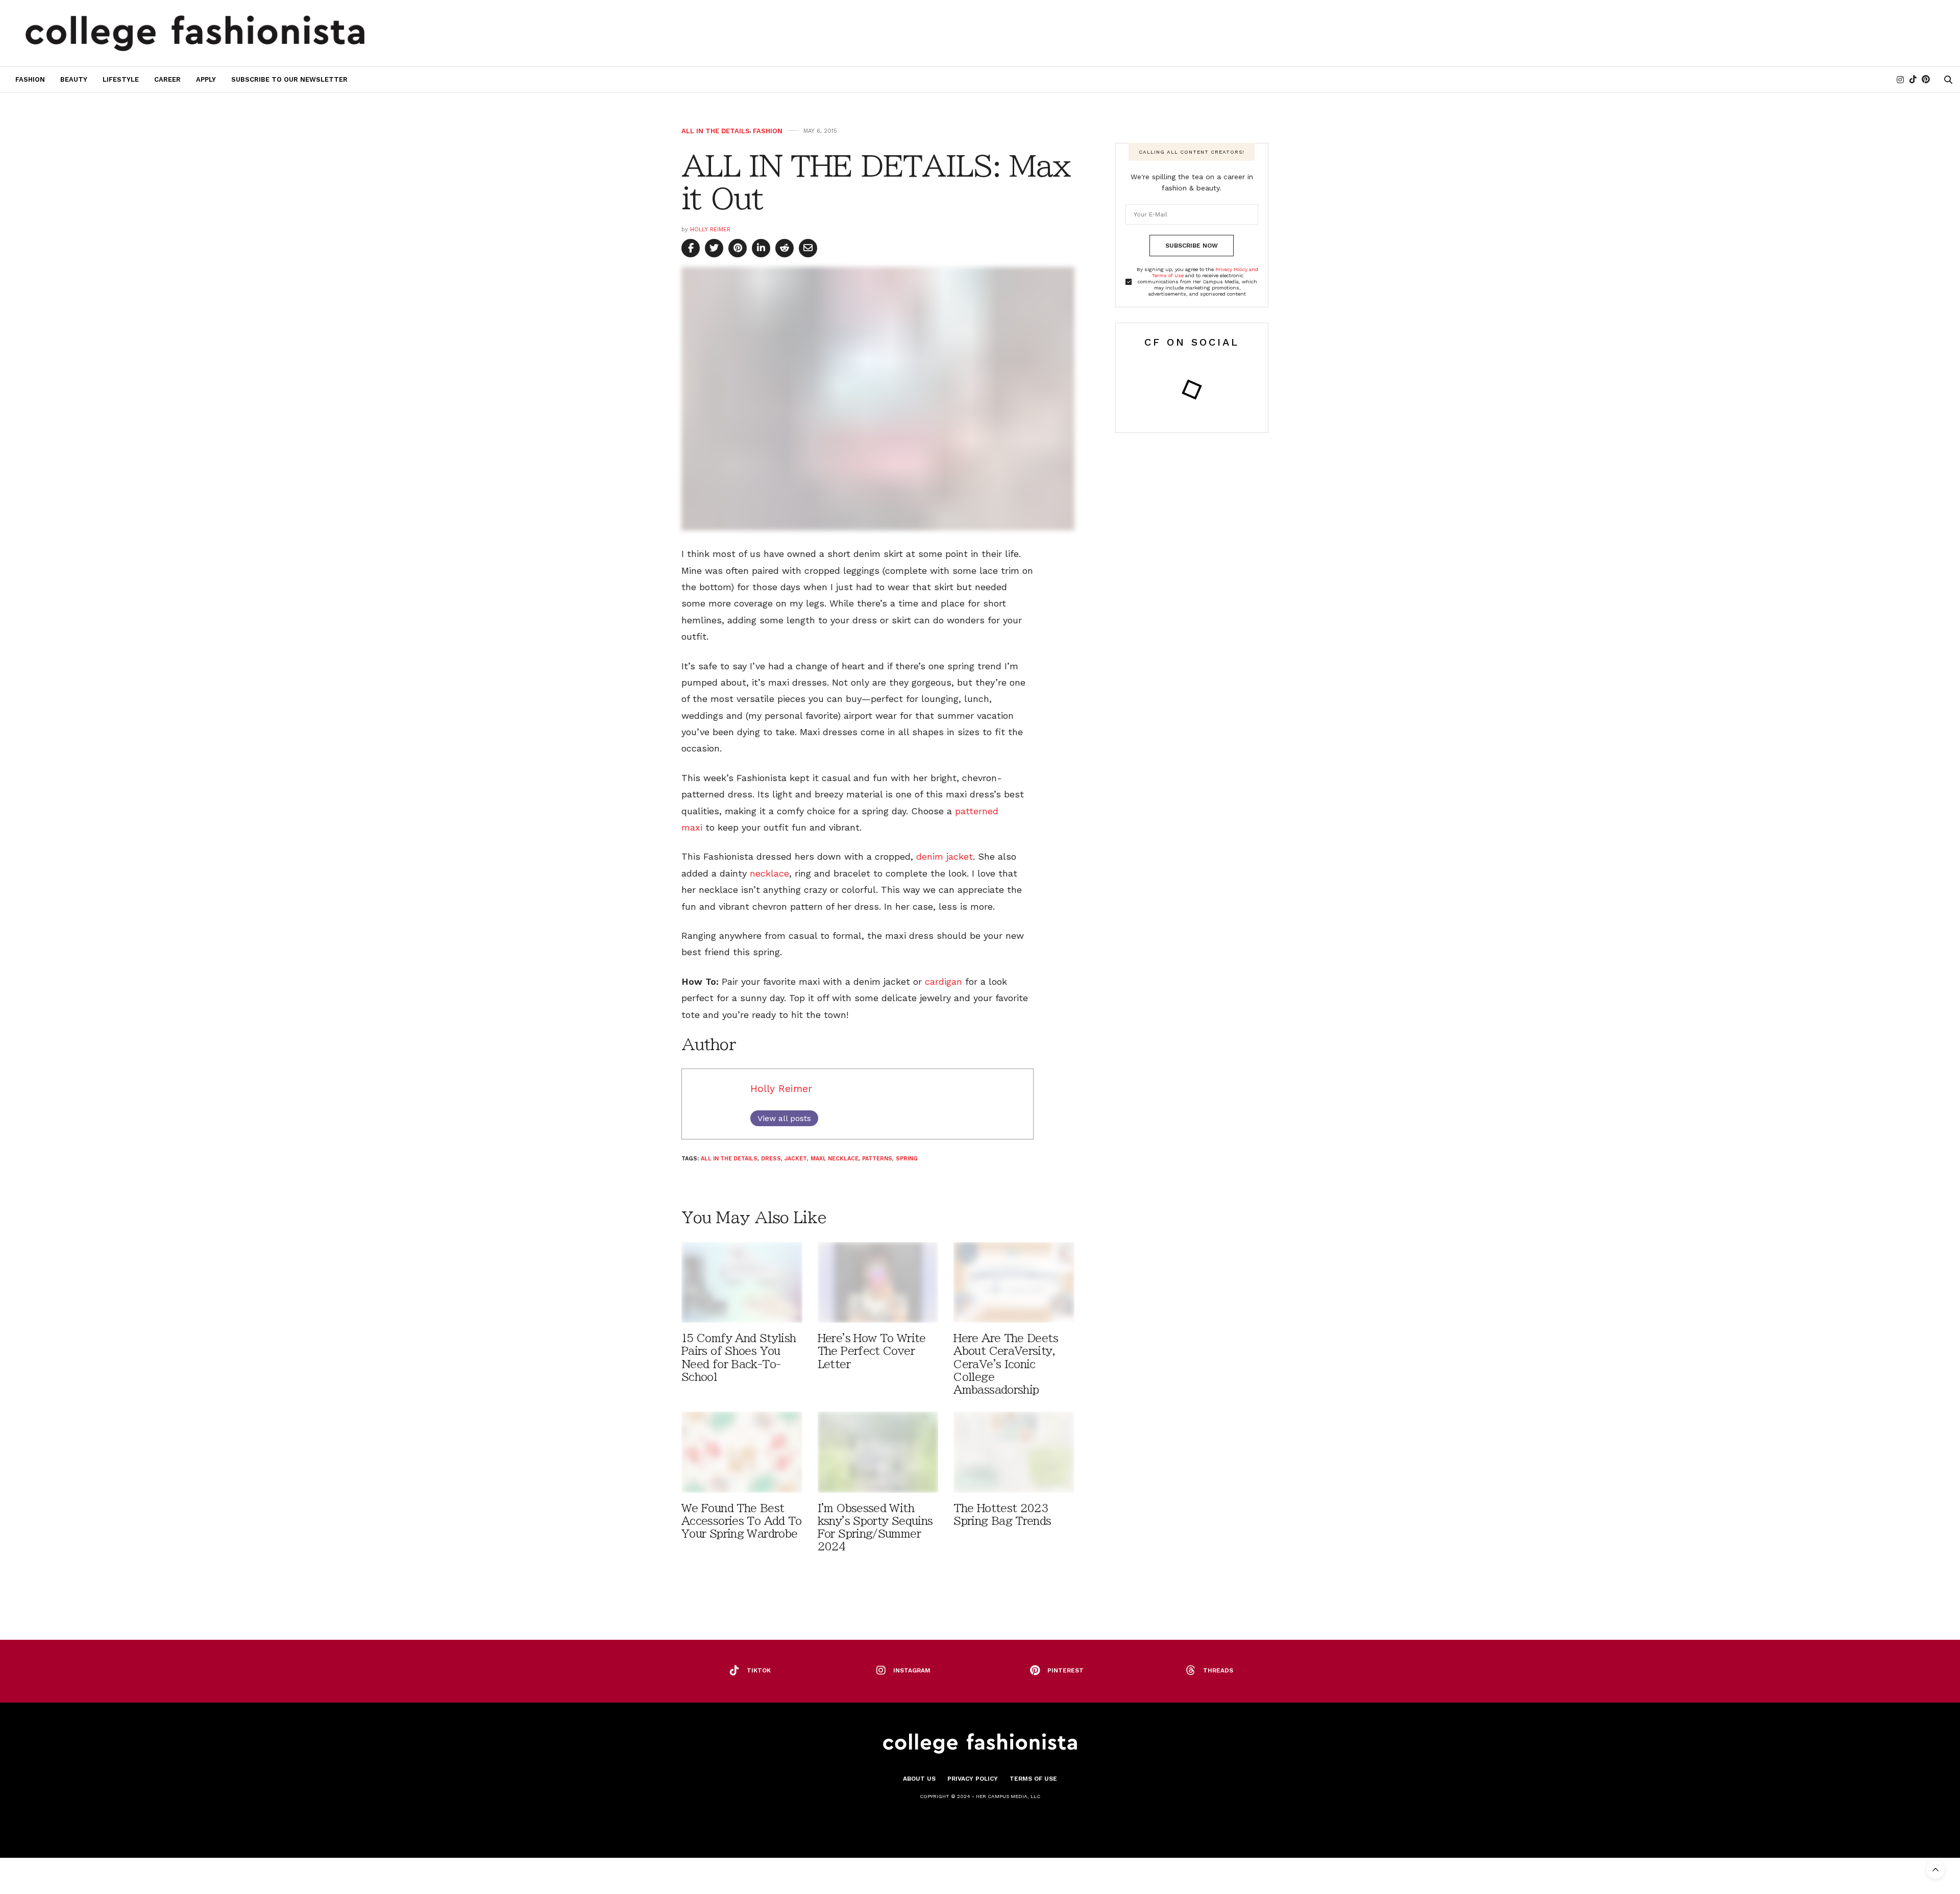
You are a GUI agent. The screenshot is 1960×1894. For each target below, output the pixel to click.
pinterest (1065, 1670)
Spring (907, 1159)
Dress (771, 1159)
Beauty (74, 79)
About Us (919, 1779)
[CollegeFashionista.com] (195, 33)
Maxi (817, 1159)
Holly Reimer (710, 229)
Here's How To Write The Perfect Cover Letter (872, 1351)
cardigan (944, 981)
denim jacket (945, 856)
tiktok (759, 1670)
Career (167, 79)
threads (1218, 1670)
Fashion (30, 79)
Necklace (843, 1159)
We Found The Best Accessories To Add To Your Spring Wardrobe (742, 1521)
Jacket (796, 1159)
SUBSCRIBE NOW (1192, 246)
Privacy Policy (973, 1779)
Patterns (877, 1159)
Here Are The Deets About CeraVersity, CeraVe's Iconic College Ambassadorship (1006, 1364)
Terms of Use (1033, 1779)
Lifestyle (121, 79)
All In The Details (716, 131)
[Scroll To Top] (1935, 1869)
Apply (206, 79)
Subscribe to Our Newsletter (289, 79)
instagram (912, 1670)
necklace (769, 873)
